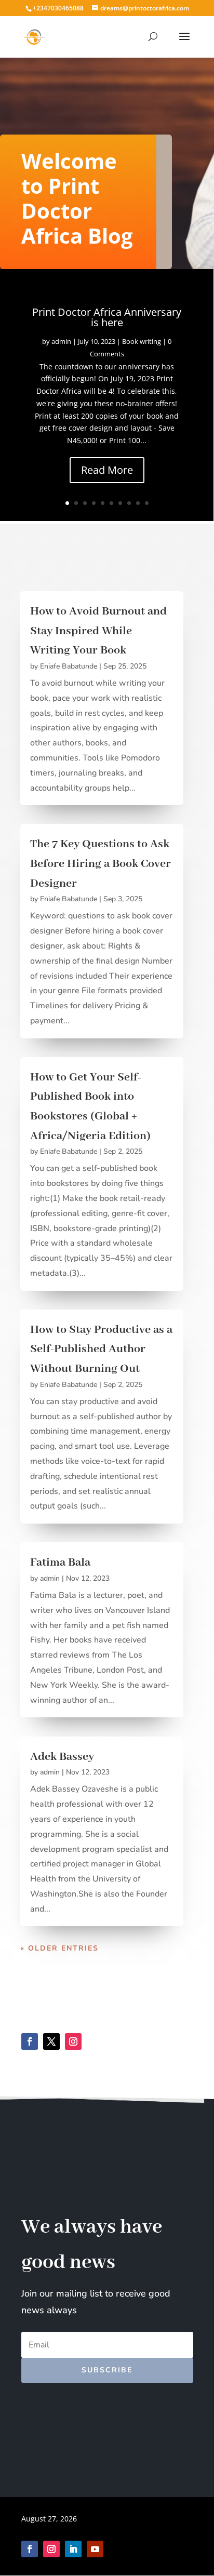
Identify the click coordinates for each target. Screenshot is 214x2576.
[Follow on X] (51, 2041)
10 (147, 503)
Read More (107, 470)
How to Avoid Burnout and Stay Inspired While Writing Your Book (98, 631)
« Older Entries (59, 1948)
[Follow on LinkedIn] (73, 2549)
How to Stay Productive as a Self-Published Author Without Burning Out (101, 1349)
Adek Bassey (62, 1757)
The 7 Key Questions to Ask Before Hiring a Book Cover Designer (101, 864)
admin (61, 341)
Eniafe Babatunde (69, 666)
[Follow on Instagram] (73, 2041)
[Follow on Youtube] (95, 2549)
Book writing (142, 341)
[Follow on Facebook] (30, 2041)
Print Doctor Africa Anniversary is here (107, 317)
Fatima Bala (60, 1563)
